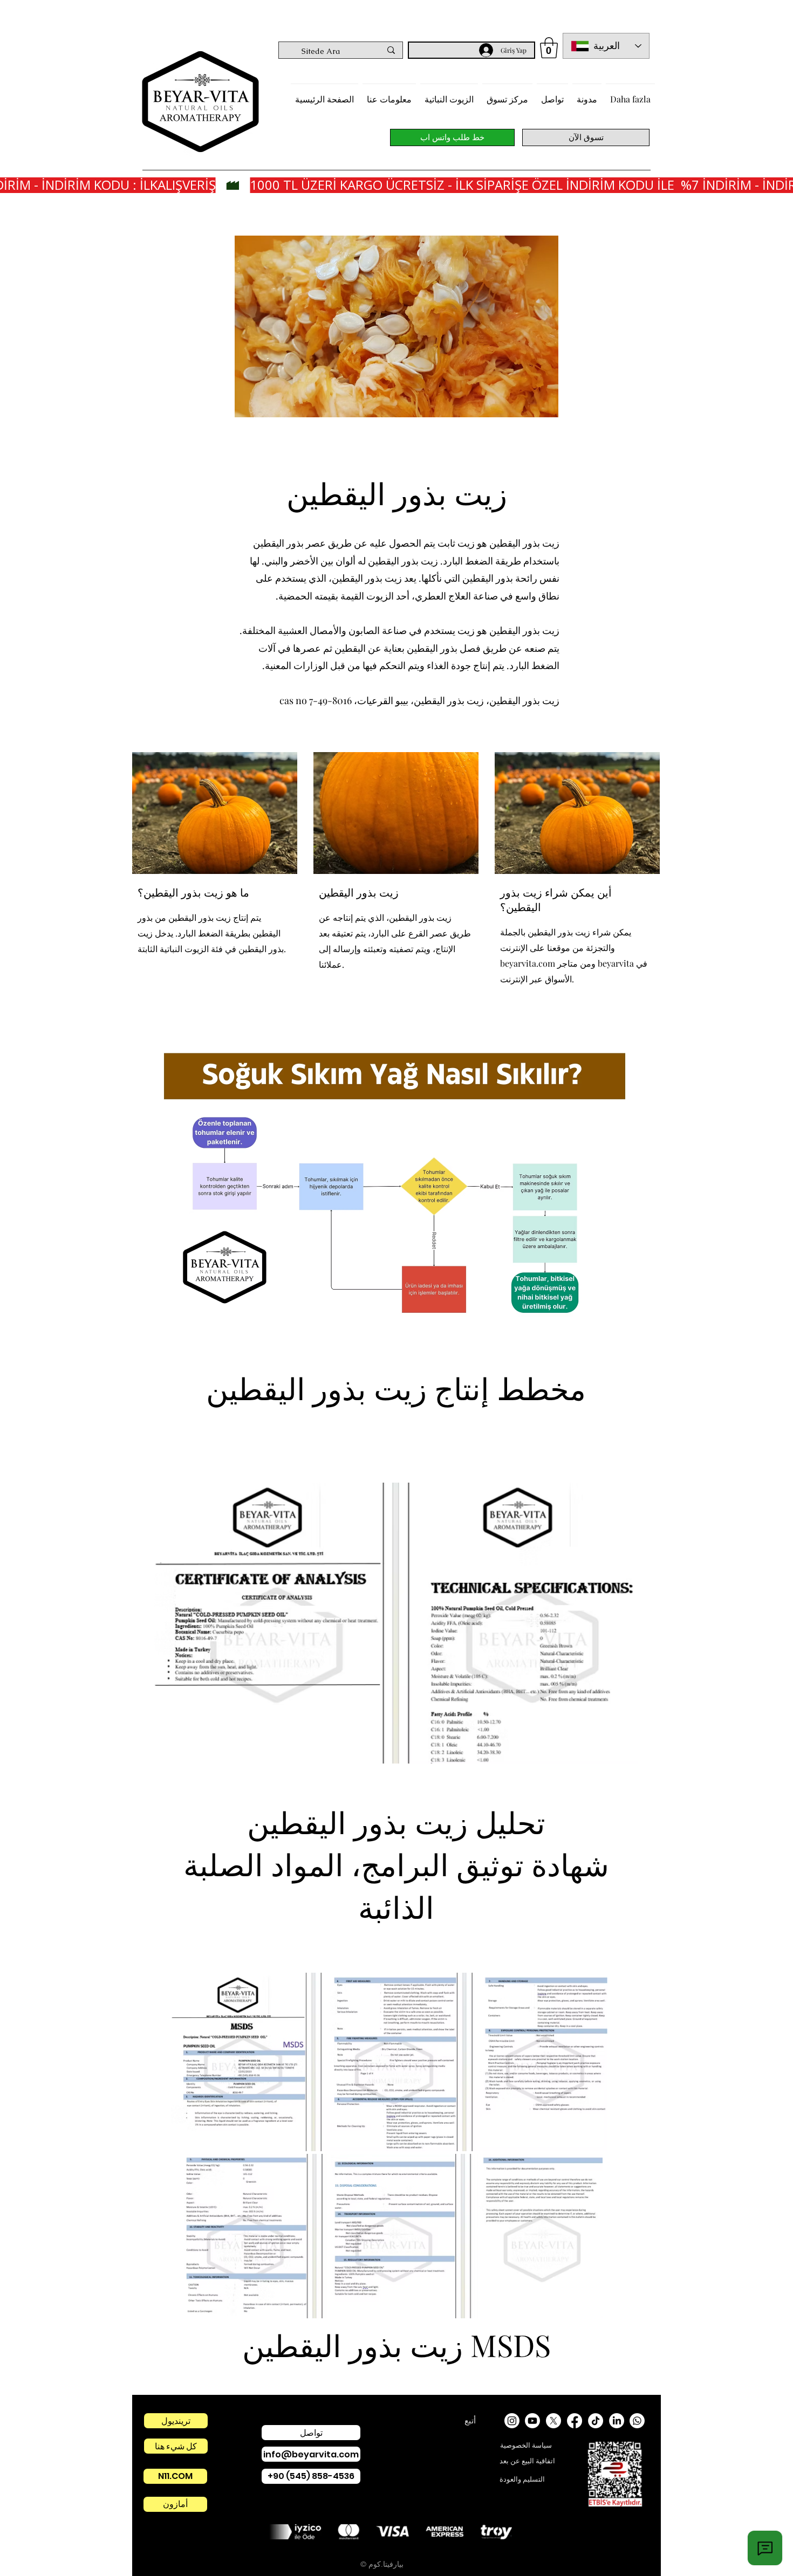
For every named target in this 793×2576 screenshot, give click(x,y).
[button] (549, 48)
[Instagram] (512, 2421)
